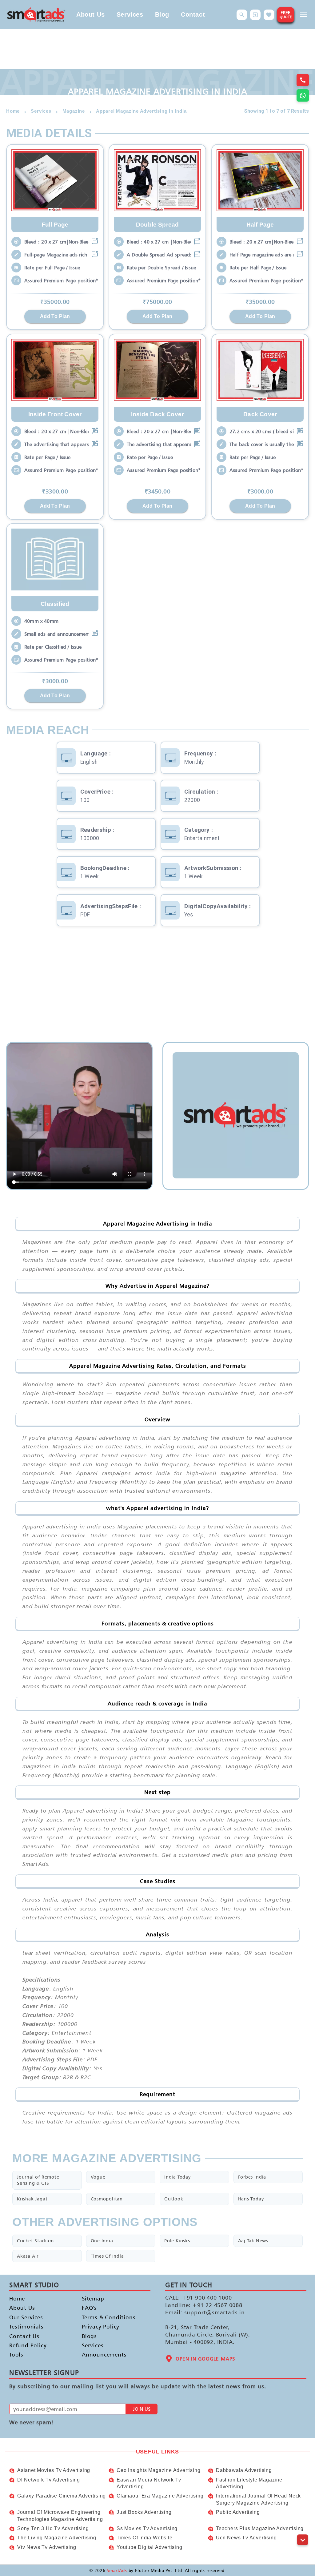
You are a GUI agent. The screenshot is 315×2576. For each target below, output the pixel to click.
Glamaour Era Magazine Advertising (160, 2496)
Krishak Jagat (32, 2199)
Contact (193, 14)
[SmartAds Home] (36, 15)
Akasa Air (28, 2256)
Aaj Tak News (253, 2241)
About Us (91, 14)
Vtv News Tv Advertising (47, 2547)
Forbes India (252, 2177)
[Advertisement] (157, 984)
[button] (242, 15)
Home (17, 2298)
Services (130, 14)
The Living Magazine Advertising (57, 2538)
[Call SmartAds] (303, 80)
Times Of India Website (145, 2538)
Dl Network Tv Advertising (49, 2480)
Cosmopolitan (107, 2199)
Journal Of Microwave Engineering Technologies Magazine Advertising (60, 2516)
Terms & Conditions (109, 2317)
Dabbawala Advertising (244, 2470)
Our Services (26, 2317)
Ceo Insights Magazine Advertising (158, 2470)
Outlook (174, 2199)
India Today (177, 2177)
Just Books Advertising (144, 2512)
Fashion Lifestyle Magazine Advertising (249, 2483)
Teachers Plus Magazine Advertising (260, 2528)
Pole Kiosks (177, 2241)
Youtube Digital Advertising (150, 2547)
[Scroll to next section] (303, 2540)
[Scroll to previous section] (303, 2526)
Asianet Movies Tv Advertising (54, 2470)
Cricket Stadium (35, 2241)
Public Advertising (238, 2512)
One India (102, 2241)
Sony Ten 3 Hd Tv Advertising (53, 2528)
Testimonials (26, 2327)
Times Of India (107, 2256)
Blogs (89, 2336)
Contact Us (24, 2336)
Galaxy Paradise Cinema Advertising (62, 2496)
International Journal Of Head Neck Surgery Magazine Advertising (258, 2499)
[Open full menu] (304, 15)
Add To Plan (55, 316)
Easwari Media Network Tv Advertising (149, 2483)
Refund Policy (28, 2345)
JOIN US (142, 2409)
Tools (16, 2355)
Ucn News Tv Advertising (246, 2538)
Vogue (98, 2177)
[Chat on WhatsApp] (303, 95)
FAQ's (89, 2308)
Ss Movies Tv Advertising (147, 2528)
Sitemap (93, 2298)
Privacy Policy (101, 2327)
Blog (162, 14)
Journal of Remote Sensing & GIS (38, 2180)
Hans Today (251, 2199)
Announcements (104, 2355)
